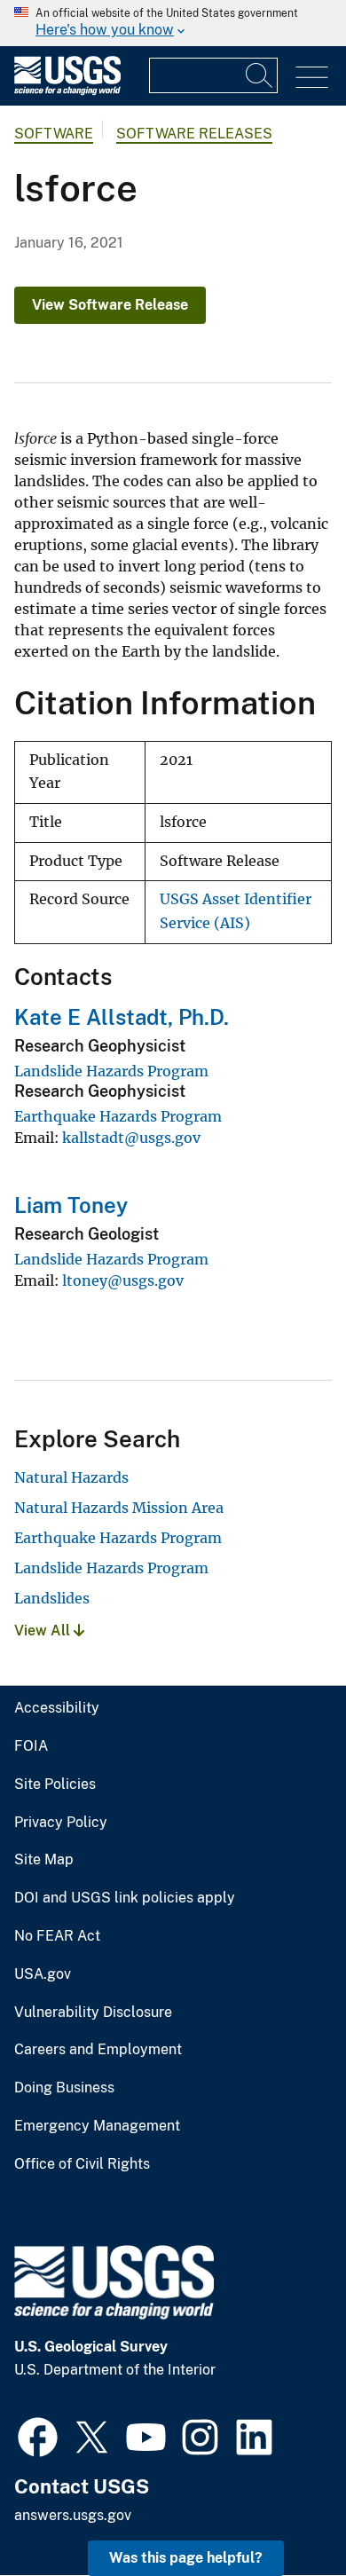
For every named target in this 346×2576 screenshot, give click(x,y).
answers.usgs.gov (73, 2515)
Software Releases (194, 134)
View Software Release (110, 305)
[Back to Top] (282, 2512)
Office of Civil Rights (82, 2164)
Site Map (44, 1860)
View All (44, 1631)
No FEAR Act (57, 1936)
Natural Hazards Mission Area (119, 1508)
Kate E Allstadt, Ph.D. (122, 1017)
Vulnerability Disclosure (93, 2013)
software (54, 134)
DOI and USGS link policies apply (125, 1898)
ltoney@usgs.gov (123, 1280)
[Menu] (312, 78)
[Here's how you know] (173, 23)
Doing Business (64, 2088)
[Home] (67, 91)
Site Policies (55, 1784)
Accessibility (57, 1708)
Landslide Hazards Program (111, 1071)
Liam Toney (71, 1205)
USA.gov (43, 1974)
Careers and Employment (98, 2050)
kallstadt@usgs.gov (131, 1138)
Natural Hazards (71, 1477)
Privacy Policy (61, 1823)
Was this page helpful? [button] (186, 2558)
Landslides (52, 1598)
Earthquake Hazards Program (118, 1116)
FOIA (31, 1746)
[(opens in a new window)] (38, 2435)
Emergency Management (97, 2126)
